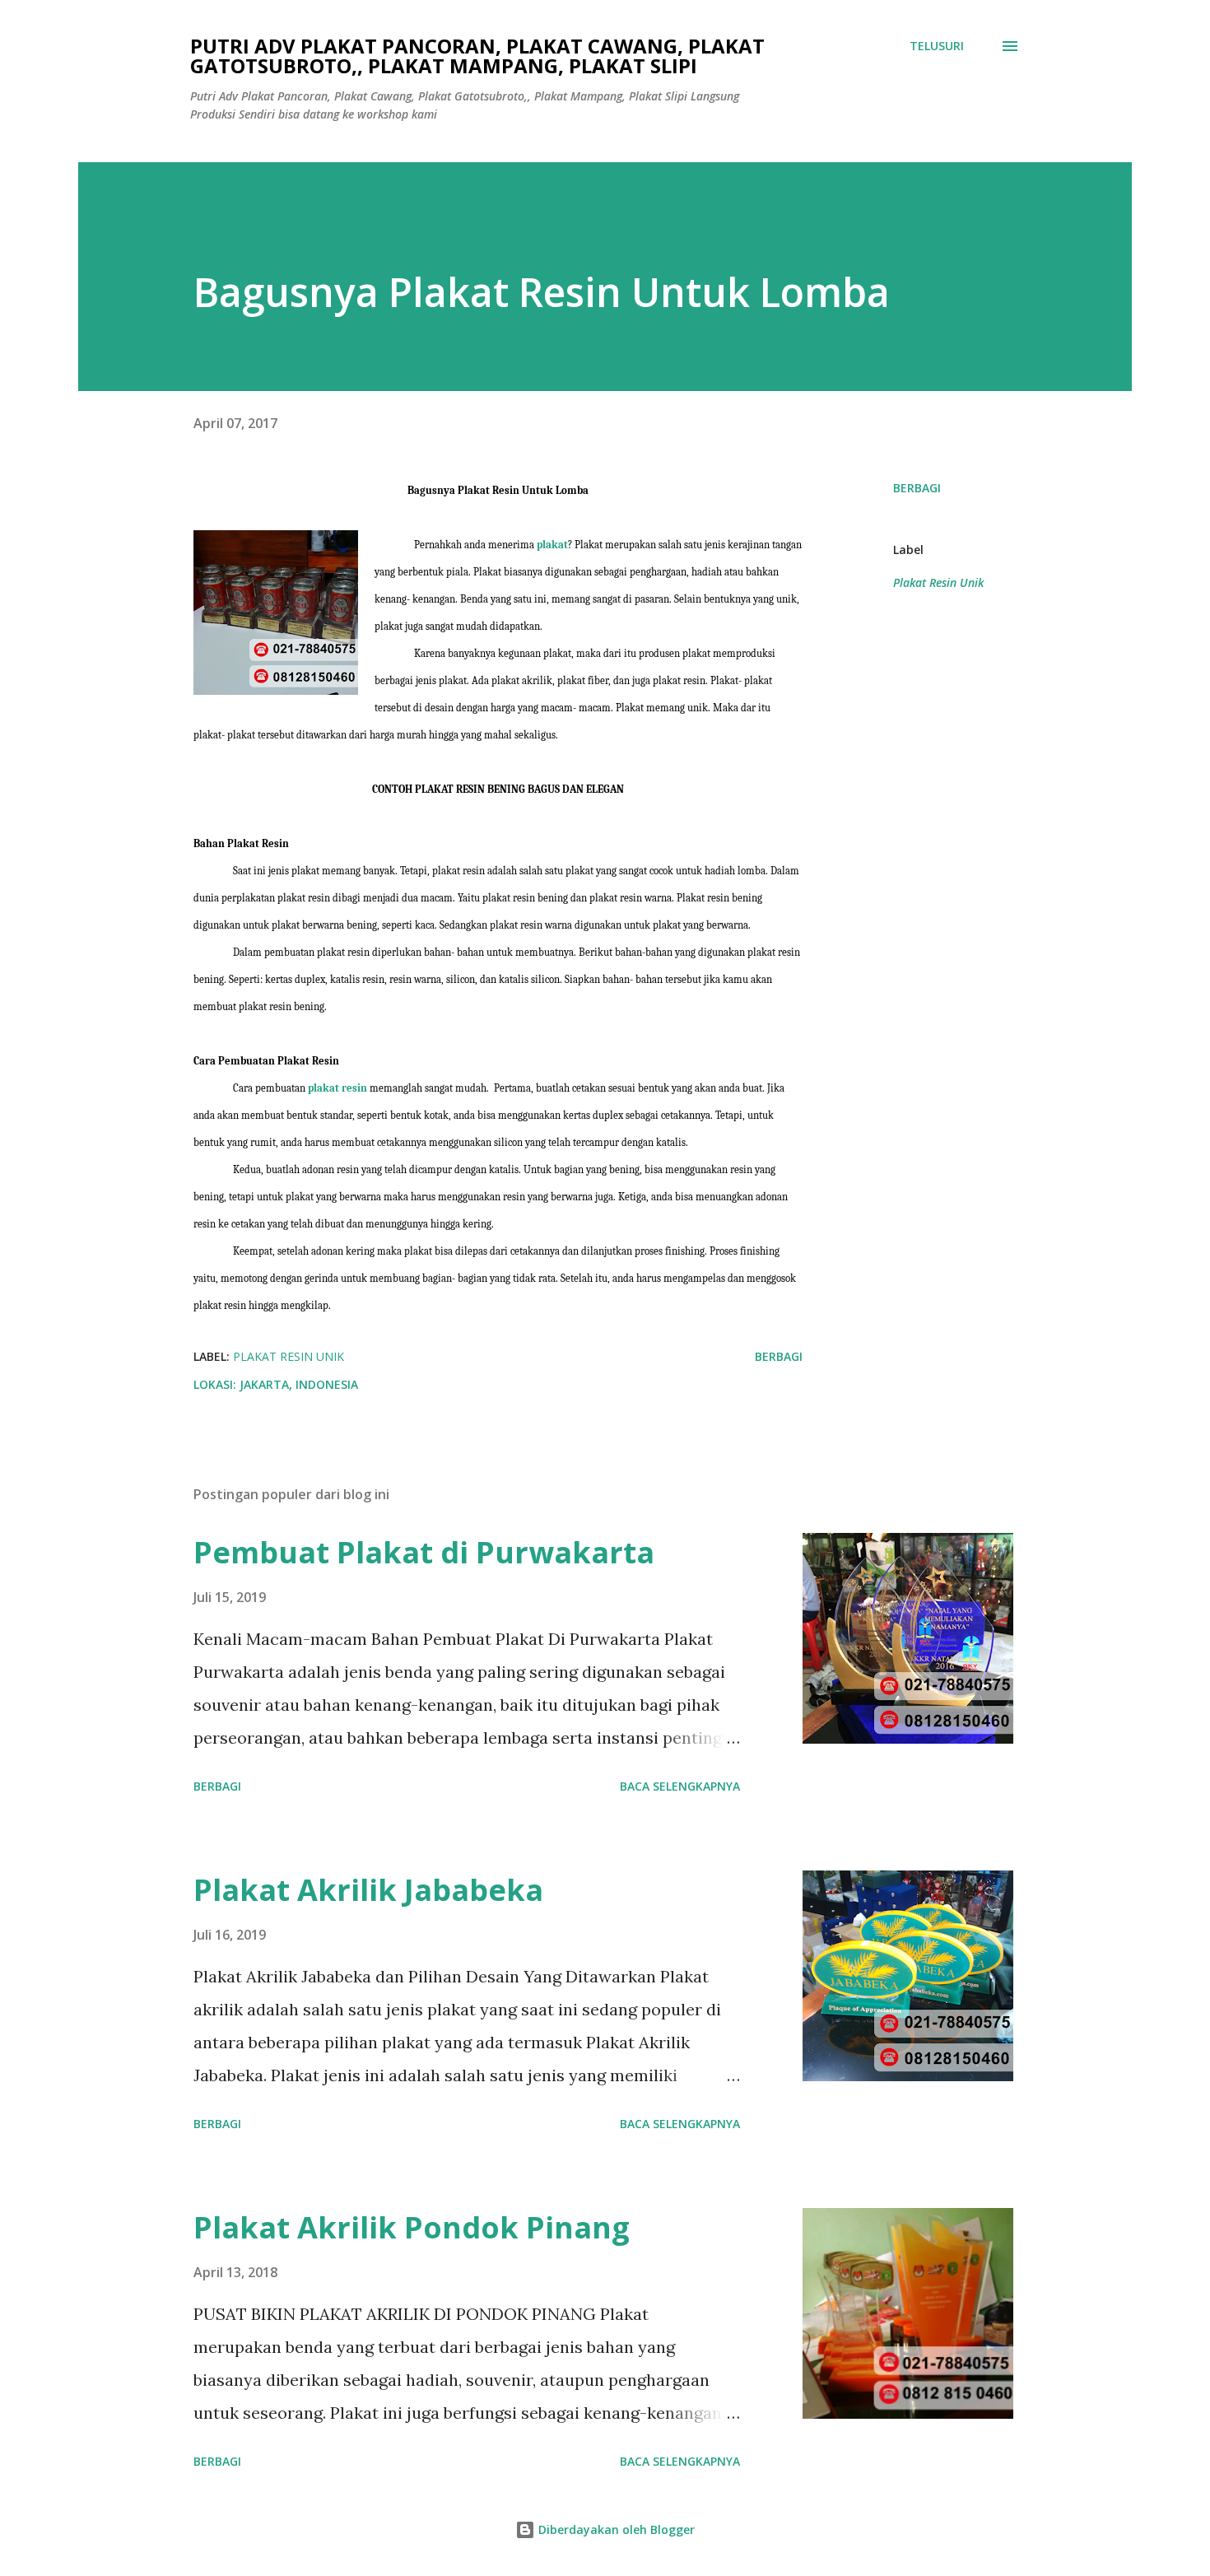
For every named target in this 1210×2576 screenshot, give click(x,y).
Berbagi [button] (917, 488)
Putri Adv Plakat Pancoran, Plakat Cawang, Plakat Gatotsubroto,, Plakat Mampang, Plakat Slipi (477, 56)
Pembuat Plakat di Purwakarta (424, 1552)
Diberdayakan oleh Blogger (615, 2529)
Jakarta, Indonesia (299, 1384)
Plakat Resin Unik (938, 582)
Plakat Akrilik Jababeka (368, 1890)
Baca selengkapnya (680, 1786)
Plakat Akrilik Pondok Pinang (412, 2227)
